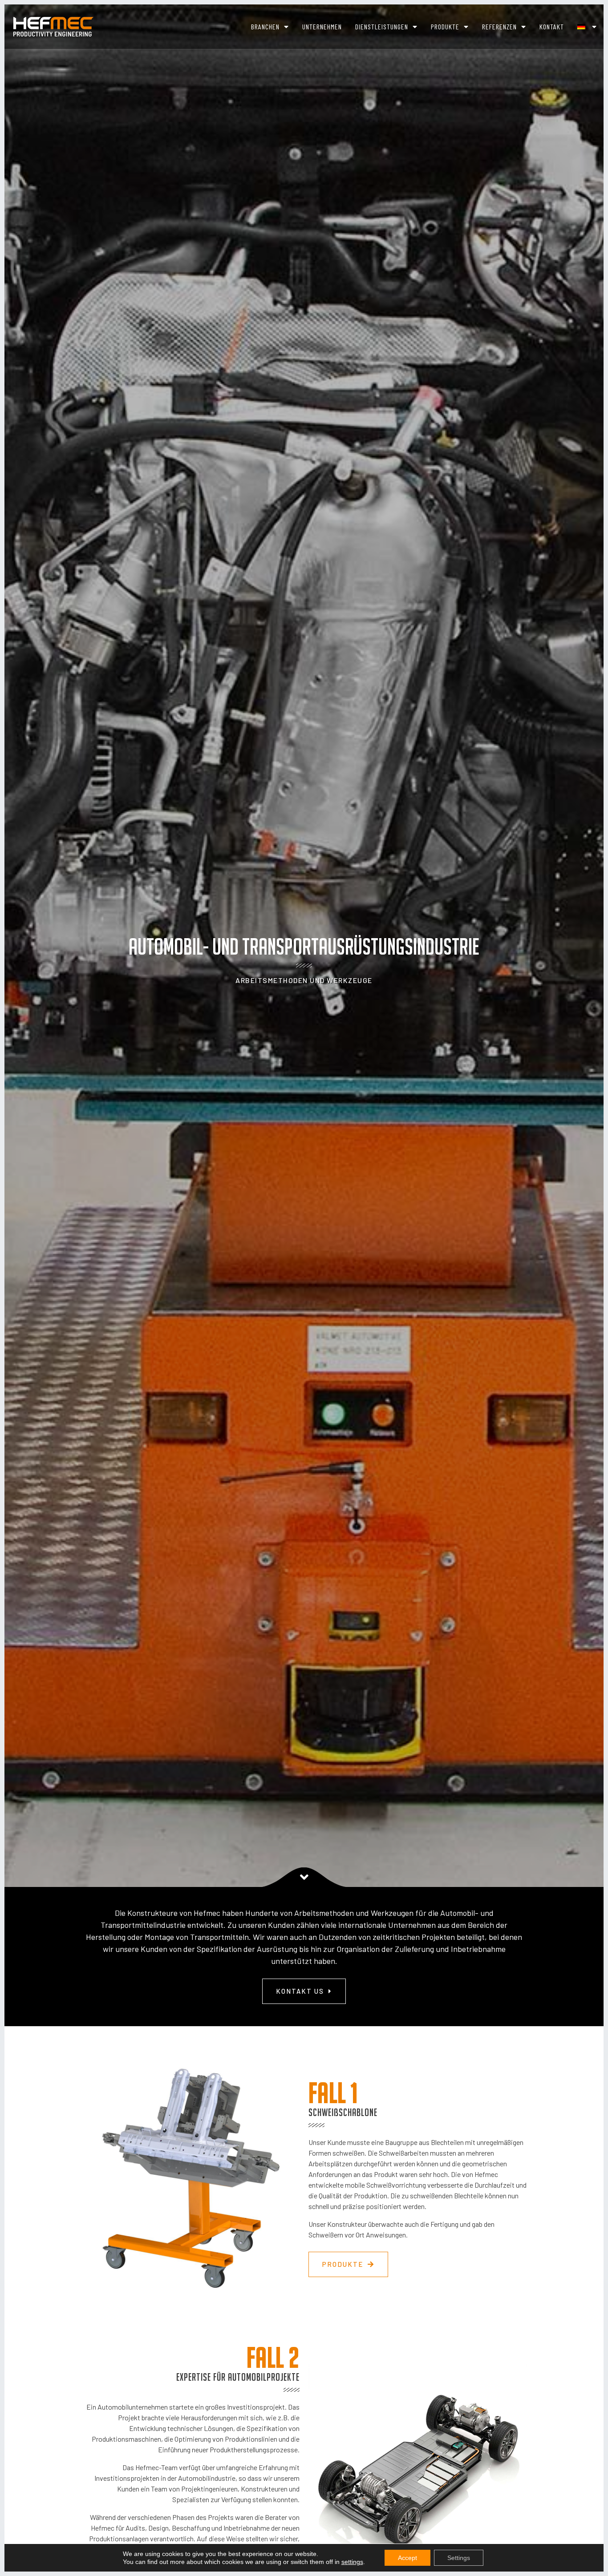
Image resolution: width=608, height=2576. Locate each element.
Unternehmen (322, 26)
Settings (459, 2558)
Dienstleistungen (382, 26)
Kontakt (552, 26)
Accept (407, 2558)
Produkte (445, 26)
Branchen (265, 26)
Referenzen (499, 26)
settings (352, 2562)
